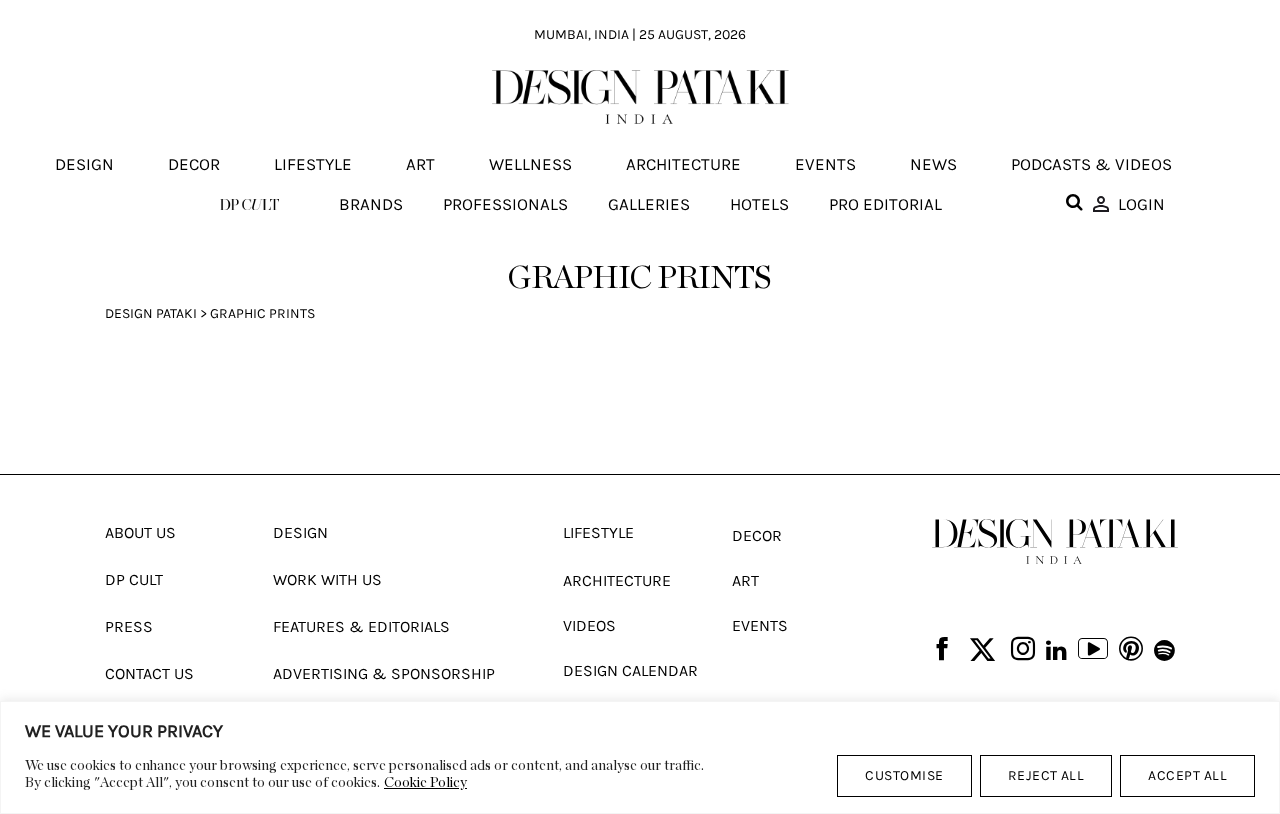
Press (129, 626)
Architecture (683, 165)
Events (825, 165)
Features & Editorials (361, 626)
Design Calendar (630, 670)
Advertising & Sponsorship (384, 673)
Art (420, 165)
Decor (194, 165)
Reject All (1046, 775)
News (933, 165)
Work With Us (327, 579)
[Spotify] (1164, 651)
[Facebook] (942, 650)
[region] (640, 757)
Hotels (759, 204)
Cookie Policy (425, 783)
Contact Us (149, 673)
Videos (589, 625)
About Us (140, 532)
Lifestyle (313, 165)
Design (84, 165)
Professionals (505, 204)
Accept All (1187, 775)
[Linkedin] (1056, 651)
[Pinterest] (1131, 650)
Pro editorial (885, 204)
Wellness (530, 165)
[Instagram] (1023, 650)
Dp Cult (134, 579)
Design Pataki (151, 313)
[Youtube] (1093, 651)
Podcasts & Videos (1091, 165)
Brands (371, 204)
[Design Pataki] (1055, 541)
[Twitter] (982, 650)
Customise (904, 775)
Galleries (649, 204)
